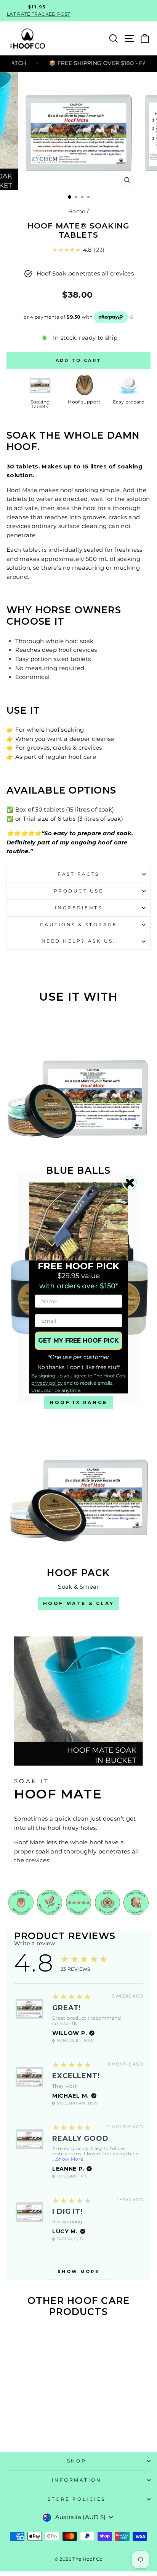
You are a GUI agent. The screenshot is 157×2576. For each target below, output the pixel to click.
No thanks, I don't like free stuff (79, 1367)
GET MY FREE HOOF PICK (78, 1341)
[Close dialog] (130, 1183)
